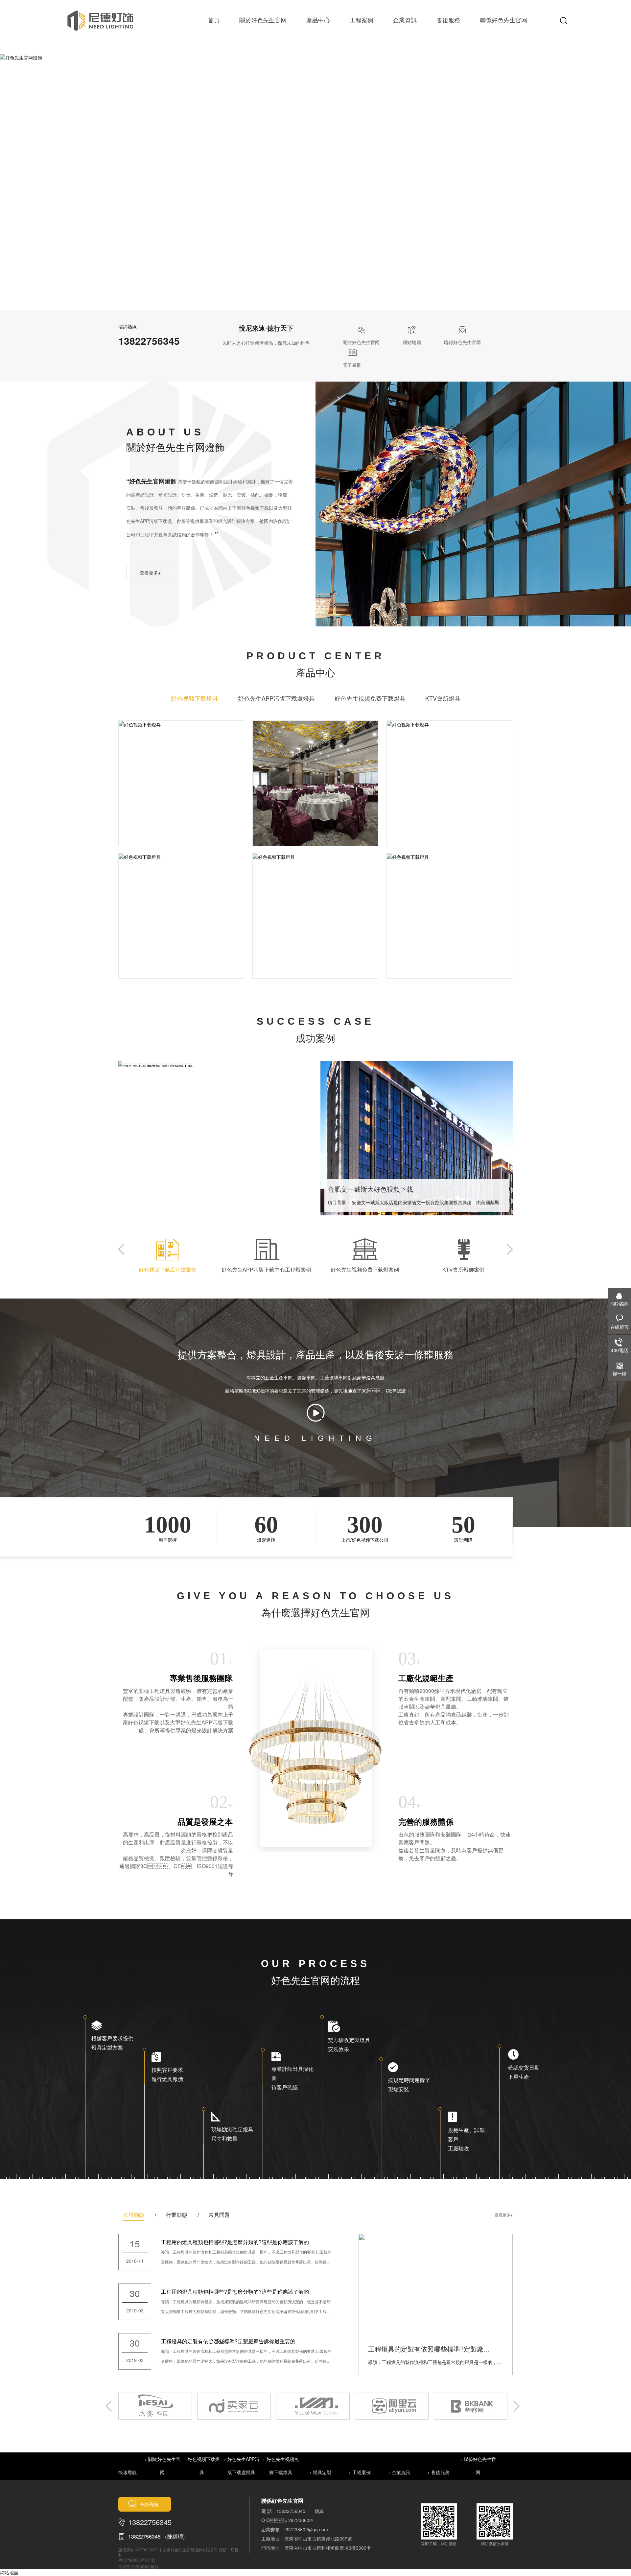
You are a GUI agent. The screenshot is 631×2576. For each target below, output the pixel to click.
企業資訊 (405, 20)
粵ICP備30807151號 (137, 2560)
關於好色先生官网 (263, 20)
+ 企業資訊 (399, 2472)
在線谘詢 (149, 2504)
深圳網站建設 (147, 2566)
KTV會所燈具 (443, 698)
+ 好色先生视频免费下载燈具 (281, 2466)
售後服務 (448, 20)
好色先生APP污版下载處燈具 (276, 698)
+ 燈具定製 (320, 2472)
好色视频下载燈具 (195, 698)
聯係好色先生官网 (503, 20)
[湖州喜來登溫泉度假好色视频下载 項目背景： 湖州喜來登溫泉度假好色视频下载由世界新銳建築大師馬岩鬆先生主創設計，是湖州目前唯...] (214, 1065)
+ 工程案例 (360, 2472)
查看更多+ (150, 573)
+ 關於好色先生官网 (162, 2466)
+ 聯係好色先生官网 (478, 2466)
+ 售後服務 (438, 2472)
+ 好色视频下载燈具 (202, 2466)
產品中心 (318, 20)
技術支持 (126, 2566)
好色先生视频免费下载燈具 (370, 698)
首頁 (214, 20)
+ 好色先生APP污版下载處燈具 (241, 2466)
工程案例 (362, 20)
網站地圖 (9, 2572)
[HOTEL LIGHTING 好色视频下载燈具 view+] (181, 725)
